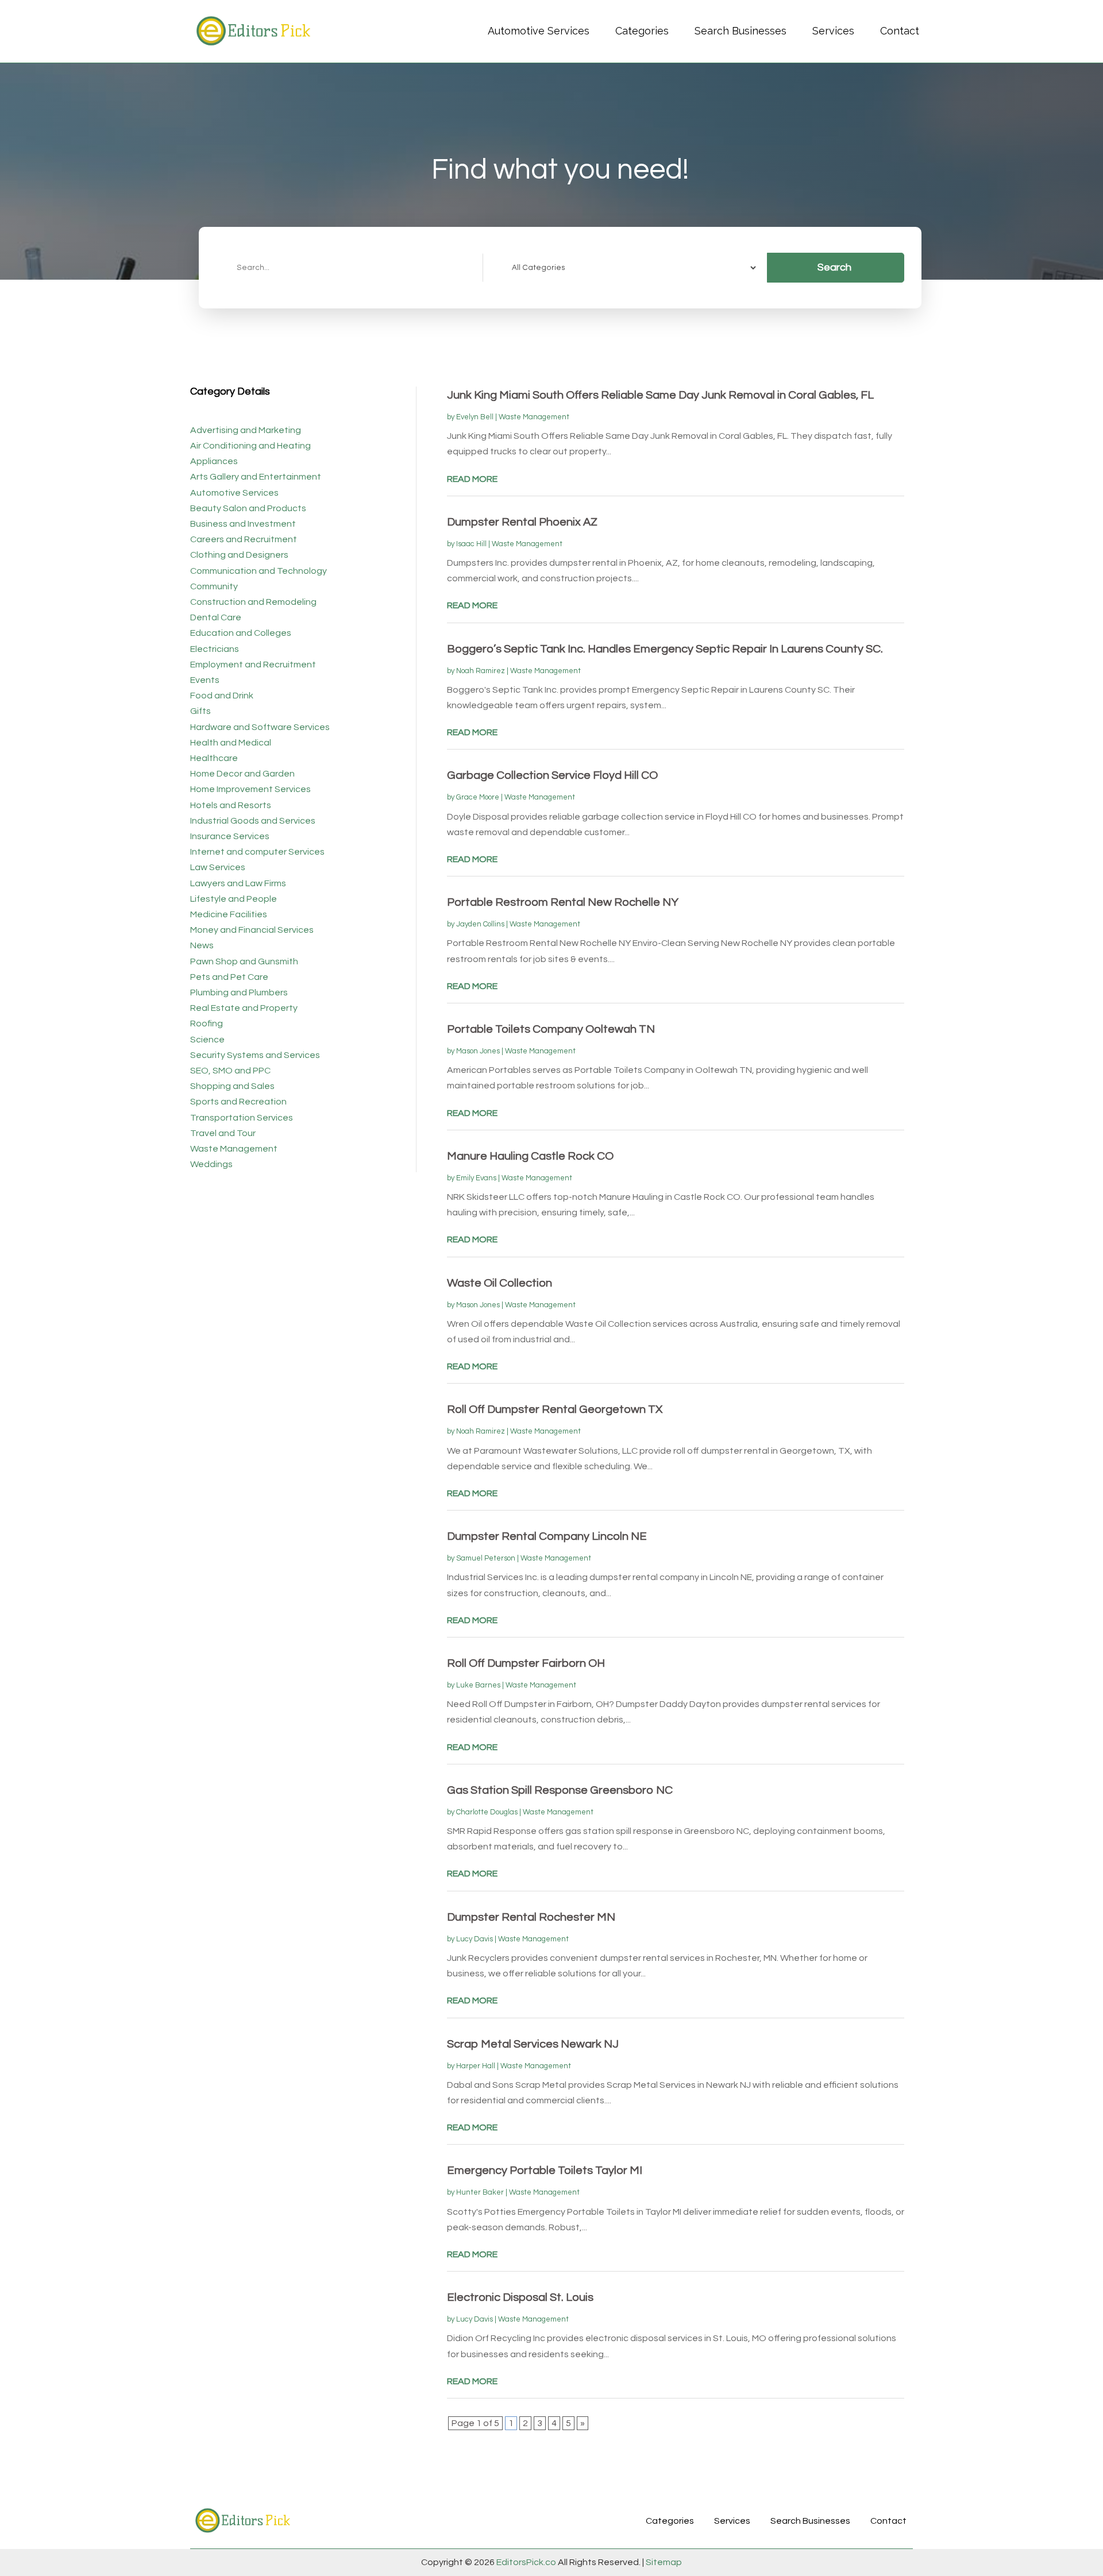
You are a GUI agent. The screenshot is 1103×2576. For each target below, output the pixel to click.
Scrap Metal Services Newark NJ (533, 2044)
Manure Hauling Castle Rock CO (530, 1156)
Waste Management (534, 417)
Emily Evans (476, 1178)
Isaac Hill (471, 544)
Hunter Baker (480, 2192)
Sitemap (663, 2562)
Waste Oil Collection (500, 1283)
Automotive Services (539, 31)
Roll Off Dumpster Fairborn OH (526, 1663)
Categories (642, 31)
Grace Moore (478, 797)
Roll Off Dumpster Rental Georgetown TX (555, 1409)
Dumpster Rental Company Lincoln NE (547, 1536)
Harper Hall (476, 2066)
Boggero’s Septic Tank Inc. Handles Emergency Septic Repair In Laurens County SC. (665, 649)
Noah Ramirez (481, 671)
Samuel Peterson (486, 1558)
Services (833, 31)
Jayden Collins (480, 924)
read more (472, 479)
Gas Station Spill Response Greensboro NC (560, 1790)
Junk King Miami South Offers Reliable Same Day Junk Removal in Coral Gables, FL (660, 395)
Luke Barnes (478, 1685)
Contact (900, 31)
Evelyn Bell (475, 417)
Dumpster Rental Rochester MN (531, 1917)
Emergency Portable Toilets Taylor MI (545, 2171)
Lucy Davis (475, 1939)
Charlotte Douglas (487, 1812)
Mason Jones (478, 1051)
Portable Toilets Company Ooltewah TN (551, 1029)
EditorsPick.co (526, 2562)
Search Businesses (741, 31)
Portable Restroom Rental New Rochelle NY (563, 902)
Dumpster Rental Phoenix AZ (522, 522)
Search (834, 267)
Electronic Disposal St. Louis (520, 2297)
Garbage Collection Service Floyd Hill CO (552, 775)
